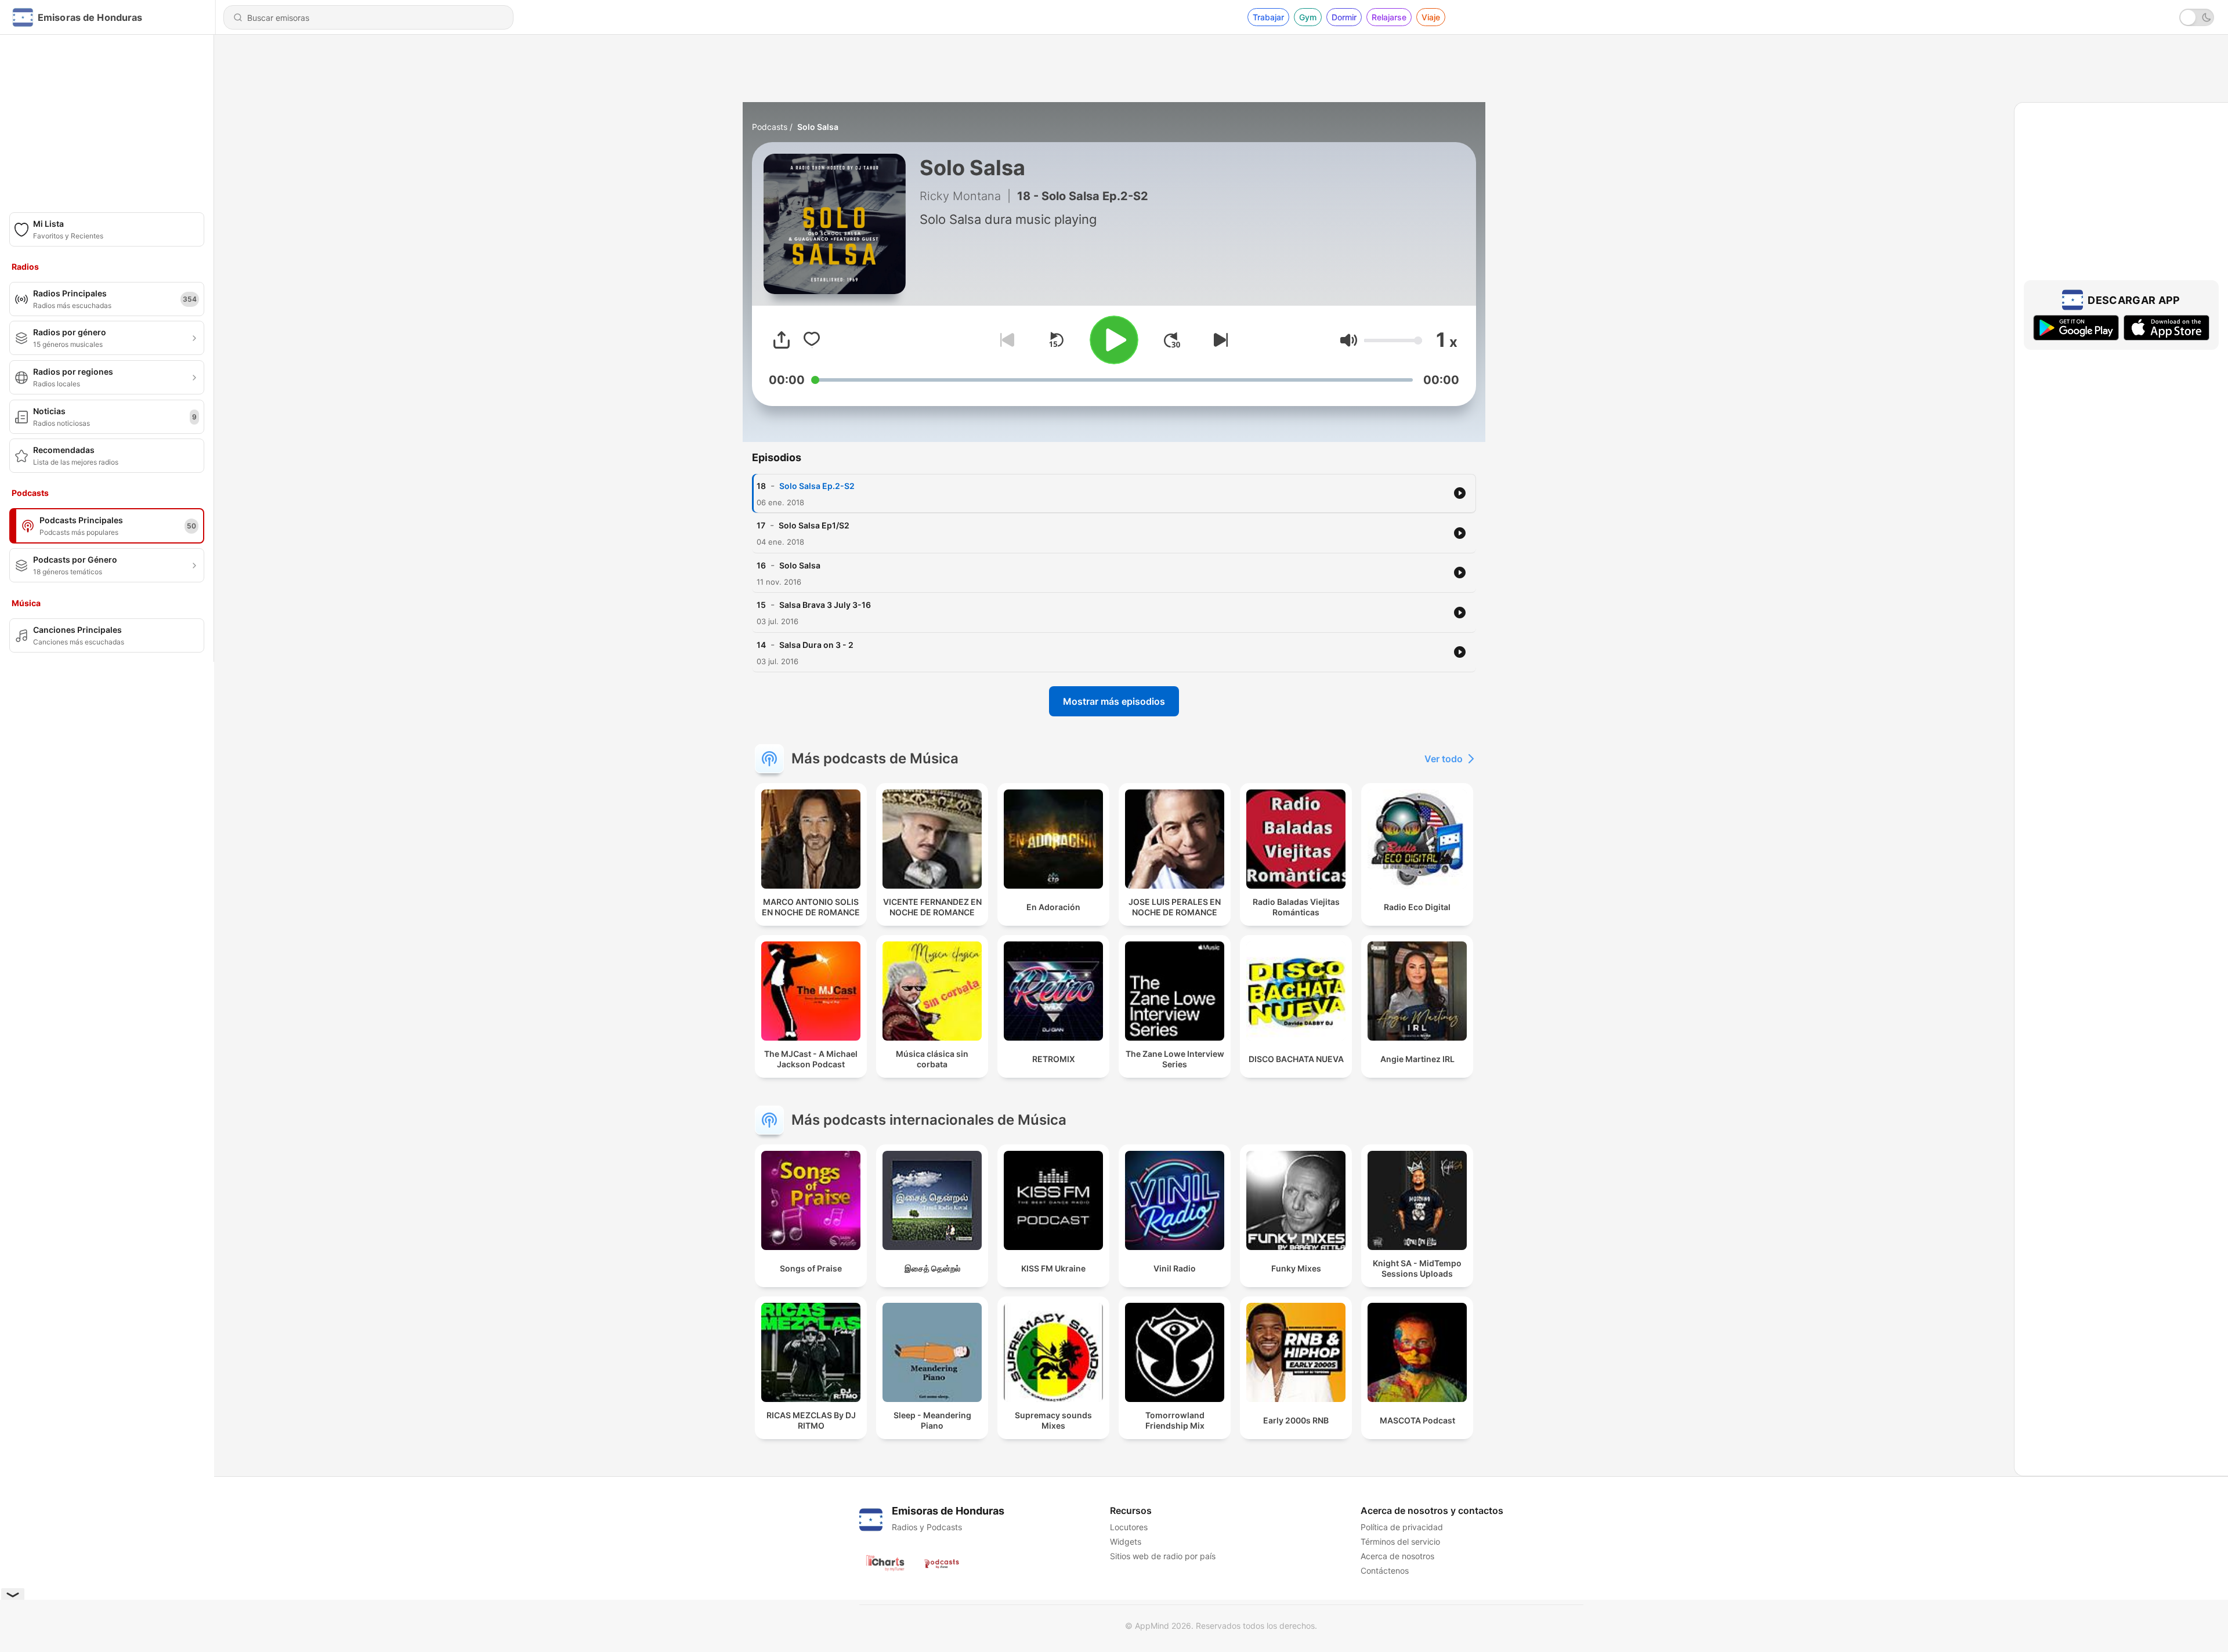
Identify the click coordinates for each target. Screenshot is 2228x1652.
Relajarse (1389, 17)
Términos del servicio (1400, 1541)
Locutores (1129, 1527)
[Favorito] (812, 340)
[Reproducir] (1114, 340)
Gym (1308, 17)
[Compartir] (782, 340)
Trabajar (1268, 17)
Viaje (1431, 17)
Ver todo (1444, 759)
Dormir (1344, 17)
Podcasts (770, 127)
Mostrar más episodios (1114, 701)
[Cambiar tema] (2197, 17)
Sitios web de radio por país (1163, 1556)
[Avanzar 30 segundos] (1172, 340)
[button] (1349, 340)
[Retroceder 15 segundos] (1056, 340)
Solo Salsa (818, 127)
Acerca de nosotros (1397, 1556)
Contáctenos (1385, 1571)
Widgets (1126, 1541)
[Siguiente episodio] (1218, 340)
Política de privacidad (1402, 1527)
